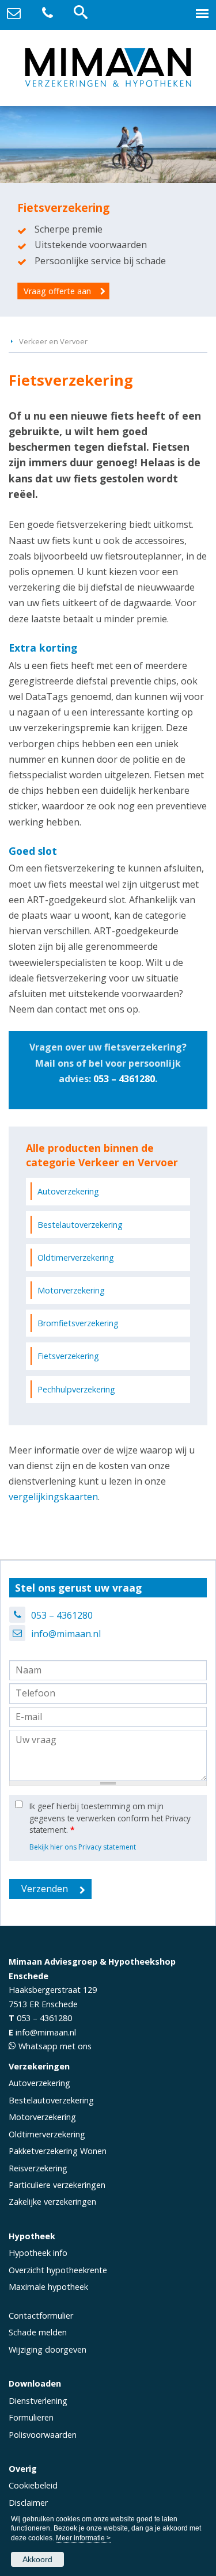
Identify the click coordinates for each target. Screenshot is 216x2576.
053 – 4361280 (124, 1079)
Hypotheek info (38, 2253)
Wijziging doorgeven (48, 2349)
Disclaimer (28, 2503)
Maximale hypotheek (48, 2287)
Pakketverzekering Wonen (58, 2151)
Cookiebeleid (33, 2485)
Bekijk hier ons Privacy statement (83, 1847)
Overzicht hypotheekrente (58, 2270)
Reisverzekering (38, 2168)
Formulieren (31, 2417)
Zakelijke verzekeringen (52, 2202)
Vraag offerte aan (57, 291)
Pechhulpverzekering (76, 1389)
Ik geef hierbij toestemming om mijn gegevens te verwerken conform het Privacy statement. (110, 1818)
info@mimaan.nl (66, 1634)
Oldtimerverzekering (76, 1257)
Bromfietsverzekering (78, 1323)
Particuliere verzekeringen (57, 2185)
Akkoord (37, 2559)
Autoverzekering (68, 1191)
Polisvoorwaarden (43, 2435)
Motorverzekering (71, 1290)
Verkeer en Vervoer (53, 341)
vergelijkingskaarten (53, 1497)
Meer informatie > (83, 2538)
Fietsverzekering (68, 1356)
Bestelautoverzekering (80, 1225)
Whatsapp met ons (55, 2046)
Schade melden (38, 2332)
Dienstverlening (38, 2401)
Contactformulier (41, 2316)
